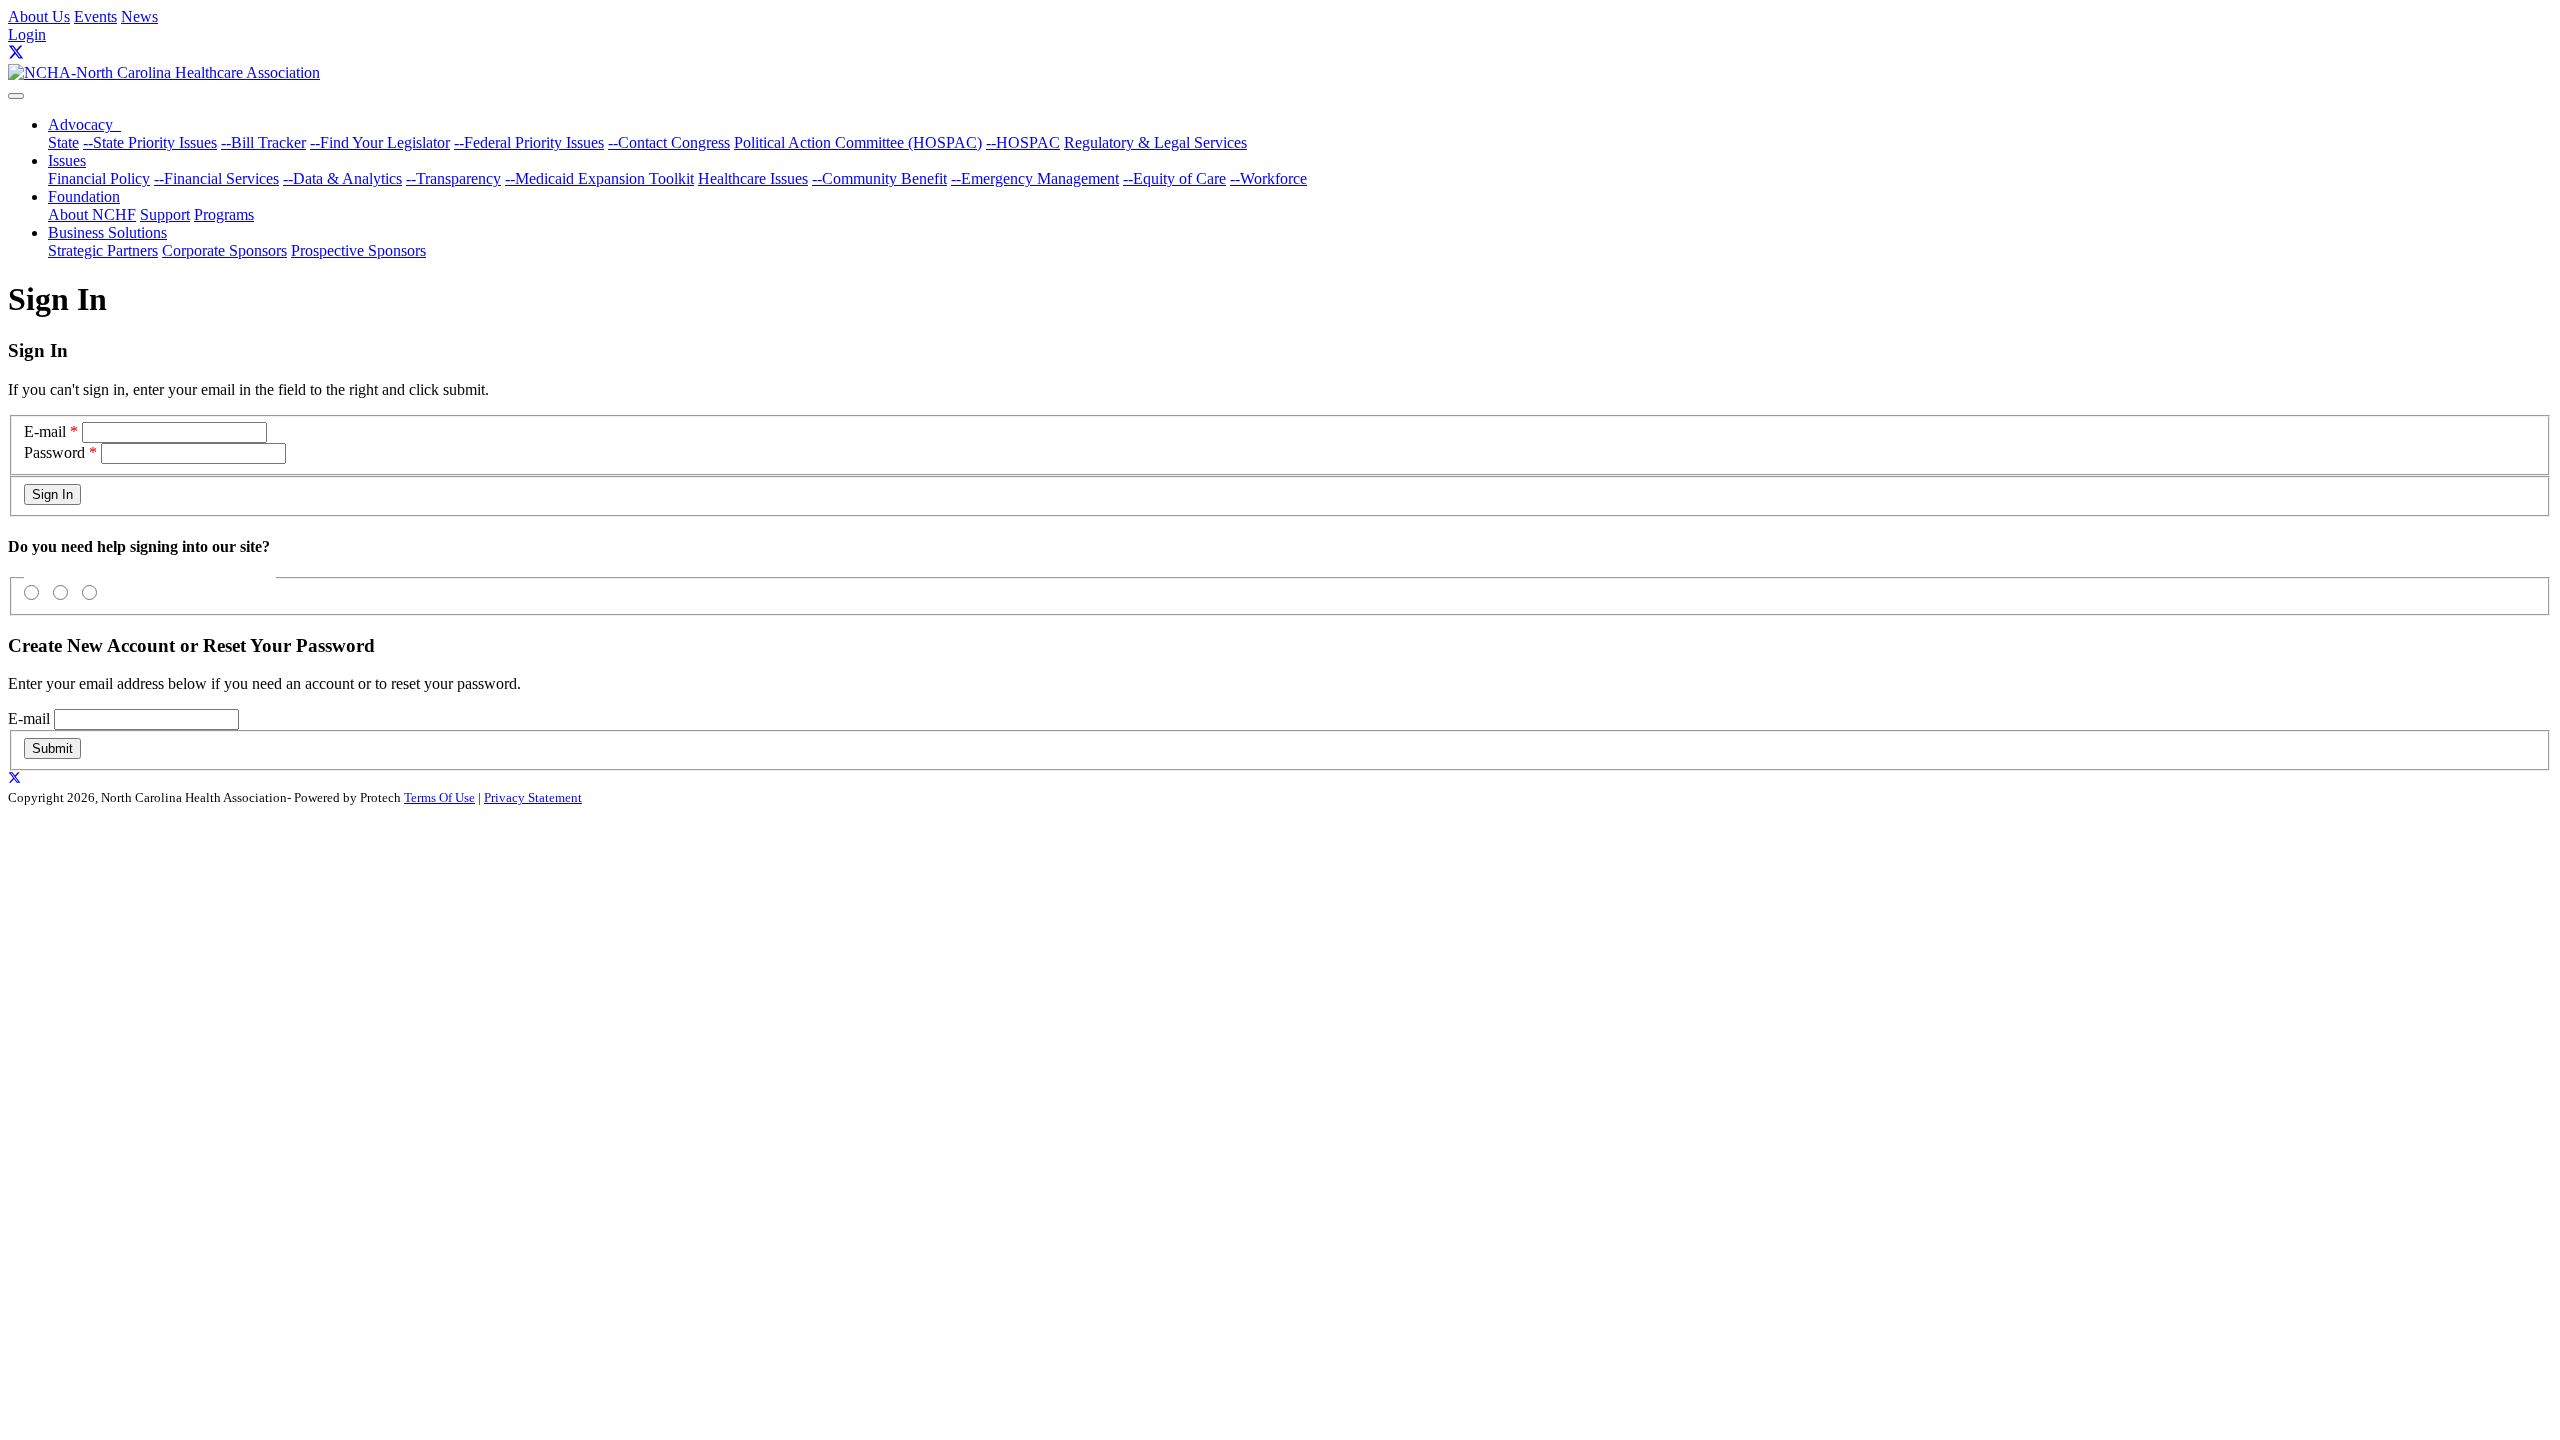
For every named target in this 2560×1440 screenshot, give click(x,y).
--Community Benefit (879, 178)
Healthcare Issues (753, 178)
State (63, 142)
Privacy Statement (533, 797)
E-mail (45, 431)
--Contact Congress (669, 142)
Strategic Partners (103, 250)
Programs (224, 214)
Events (95, 16)
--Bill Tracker (263, 142)
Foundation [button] (84, 196)
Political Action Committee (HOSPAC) (858, 142)
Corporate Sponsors (224, 250)
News (139, 16)
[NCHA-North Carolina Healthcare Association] (164, 72)
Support (165, 214)
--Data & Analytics (342, 178)
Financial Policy (99, 178)
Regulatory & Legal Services (1155, 142)
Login (27, 34)
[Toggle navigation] (16, 96)
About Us (39, 16)
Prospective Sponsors (358, 250)
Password (54, 452)
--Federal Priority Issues (529, 142)
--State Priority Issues (150, 142)
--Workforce (1268, 178)
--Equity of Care (1174, 178)
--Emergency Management (1035, 178)
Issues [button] (67, 160)
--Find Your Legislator (380, 142)
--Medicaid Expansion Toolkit (599, 178)
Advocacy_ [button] (84, 124)
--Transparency (453, 178)
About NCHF (92, 214)
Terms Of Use (439, 797)
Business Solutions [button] (107, 232)
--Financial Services (216, 178)
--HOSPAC (1023, 142)
